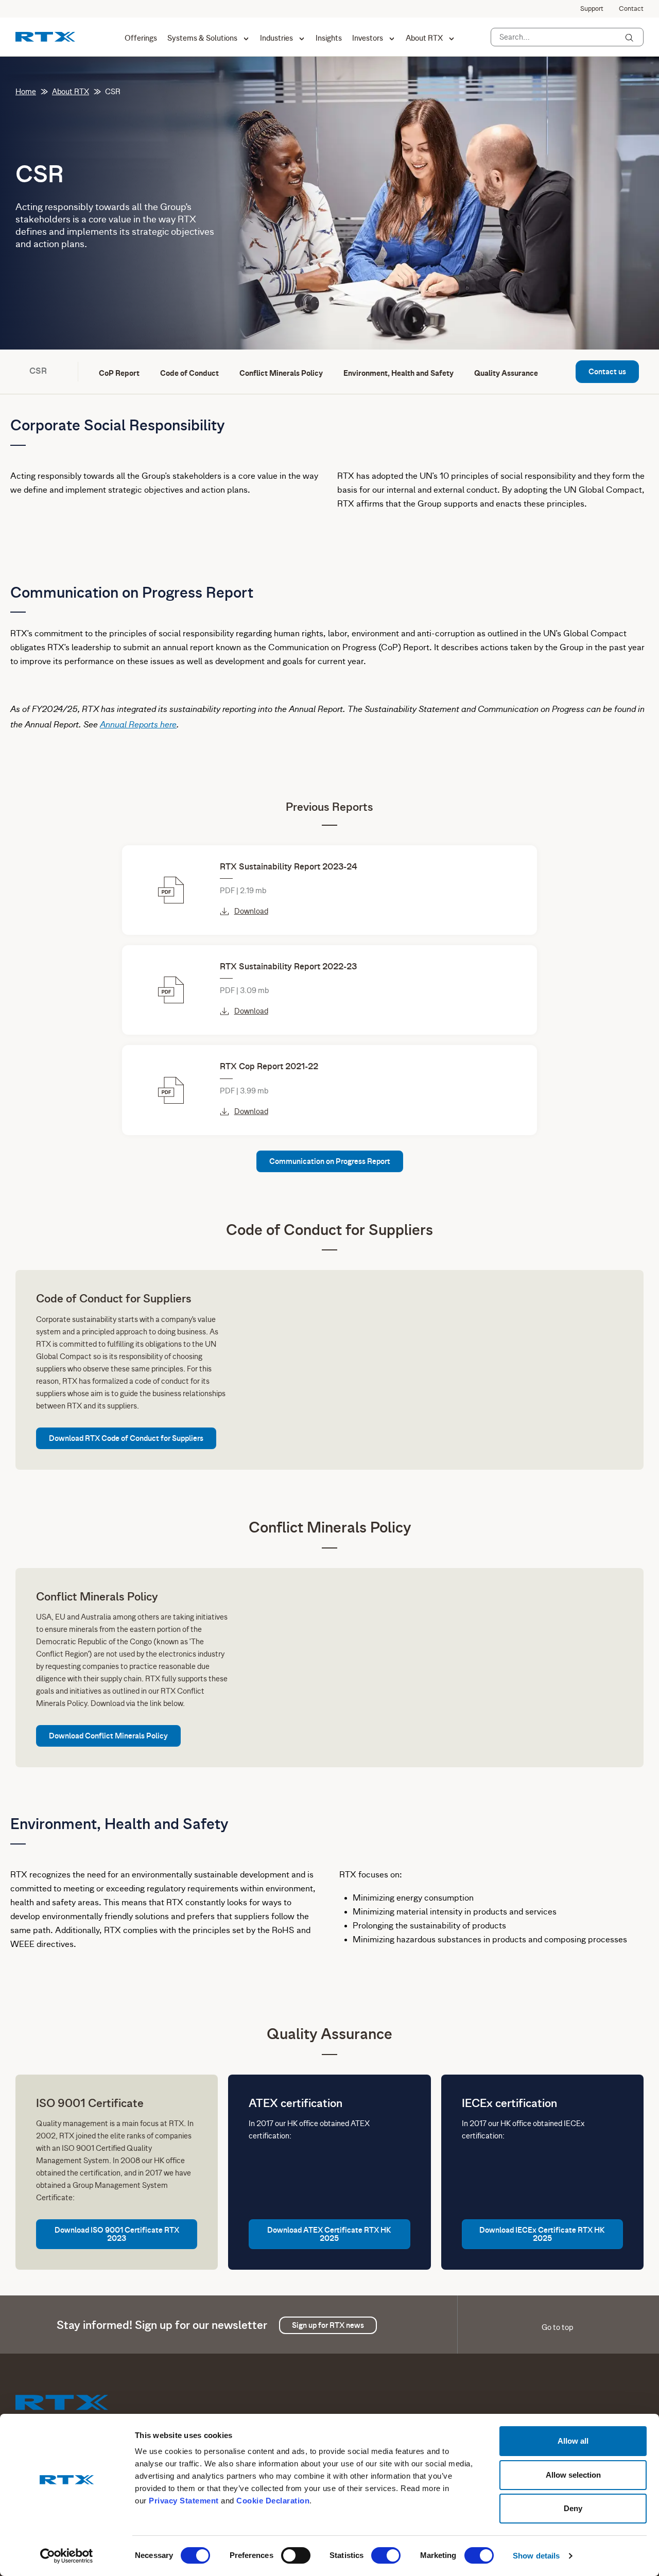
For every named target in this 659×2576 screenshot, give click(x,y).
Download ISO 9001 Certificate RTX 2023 (117, 2234)
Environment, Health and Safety (398, 373)
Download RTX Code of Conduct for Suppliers (126, 1438)
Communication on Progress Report (330, 1161)
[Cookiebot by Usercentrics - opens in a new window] (67, 2556)
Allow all (573, 2441)
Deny (573, 2508)
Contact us (607, 372)
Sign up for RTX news (328, 2325)
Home (26, 92)
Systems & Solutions (202, 38)
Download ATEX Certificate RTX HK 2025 (329, 2234)
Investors (368, 38)
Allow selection (573, 2475)
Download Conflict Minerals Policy (108, 1736)
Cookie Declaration (273, 2501)
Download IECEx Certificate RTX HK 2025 (542, 2234)
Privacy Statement (184, 2501)
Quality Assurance (506, 373)
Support (592, 9)
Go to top (557, 2327)
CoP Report (119, 373)
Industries (276, 38)
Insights (329, 38)
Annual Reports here (138, 724)
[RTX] (45, 36)
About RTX (424, 38)
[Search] (629, 38)
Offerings (141, 38)
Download (251, 911)
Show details (536, 2556)
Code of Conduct (189, 373)
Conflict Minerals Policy (281, 373)
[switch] (296, 2555)
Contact (631, 9)
